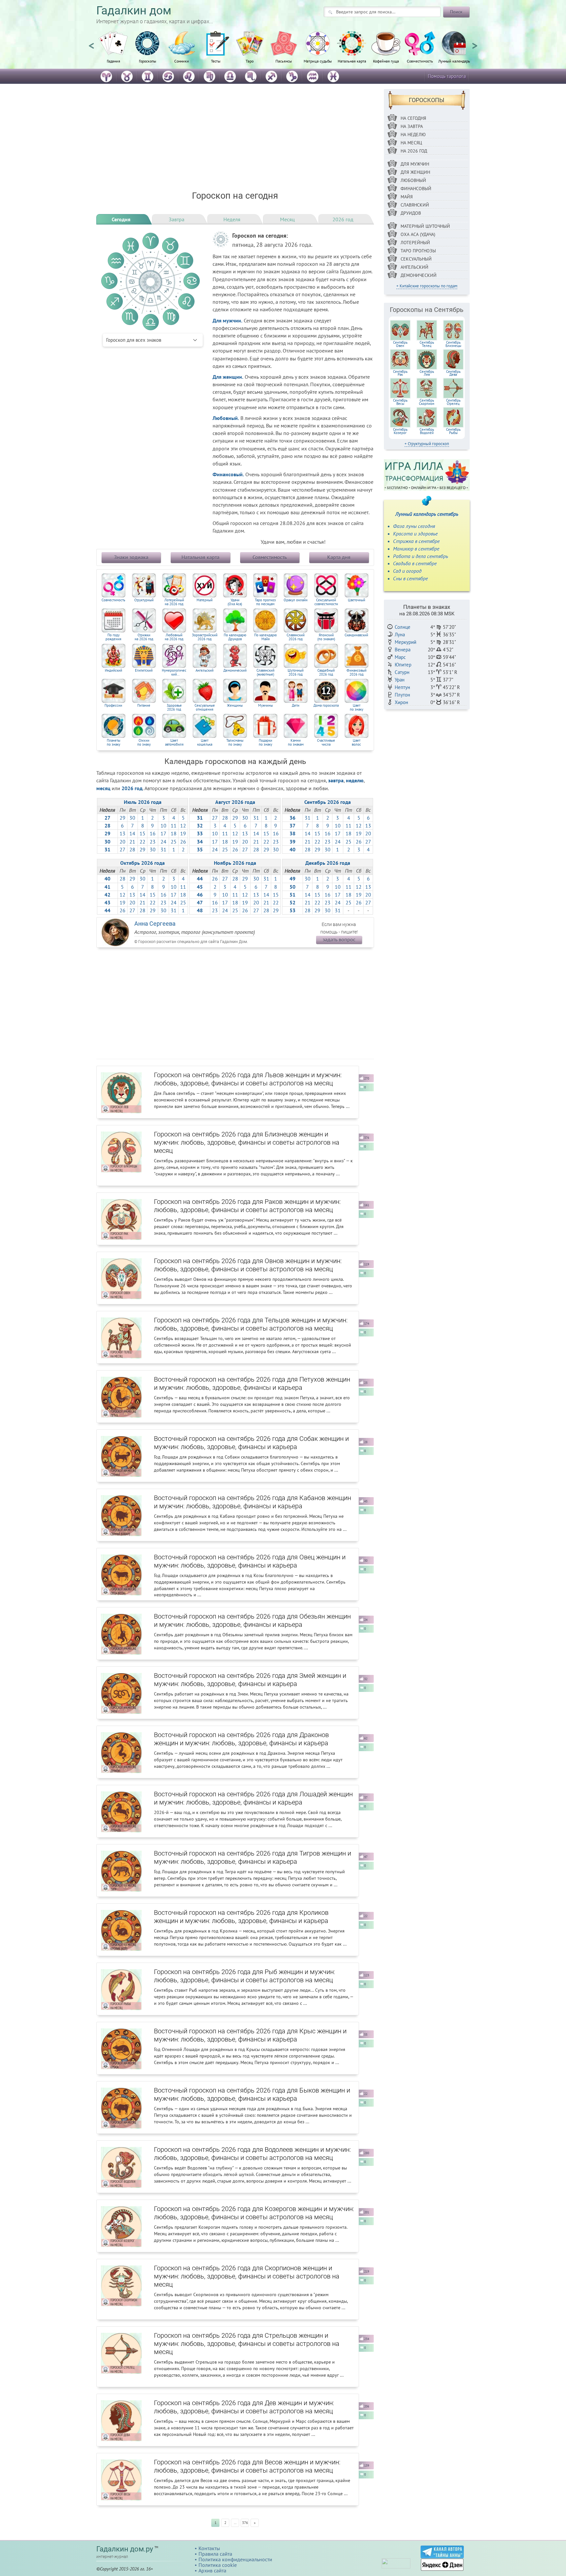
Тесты (216, 61)
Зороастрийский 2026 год (205, 637)
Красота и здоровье (415, 534)
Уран (400, 680)
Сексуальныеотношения (205, 707)
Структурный (144, 600)
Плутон (402, 695)
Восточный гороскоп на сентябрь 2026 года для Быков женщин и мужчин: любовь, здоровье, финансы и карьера (252, 2094)
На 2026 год (414, 151)
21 (132, 842)
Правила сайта (215, 2554)
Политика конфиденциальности (235, 2559)
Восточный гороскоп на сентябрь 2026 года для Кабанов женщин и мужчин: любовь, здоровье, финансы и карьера (253, 1502)
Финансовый (416, 189)
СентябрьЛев (427, 373)
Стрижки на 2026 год (144, 637)
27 (123, 849)
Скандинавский (356, 635)
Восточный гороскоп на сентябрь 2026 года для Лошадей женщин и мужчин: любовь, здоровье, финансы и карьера (253, 1798)
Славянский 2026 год (296, 637)
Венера (403, 650)
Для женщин (415, 172)
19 (183, 833)
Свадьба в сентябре (415, 563)
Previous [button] (91, 43)
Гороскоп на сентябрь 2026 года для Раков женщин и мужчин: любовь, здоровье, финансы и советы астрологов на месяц (247, 1206)
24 (163, 842)
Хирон (401, 702)
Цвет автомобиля (174, 743)
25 (174, 842)
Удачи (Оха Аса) (235, 602)
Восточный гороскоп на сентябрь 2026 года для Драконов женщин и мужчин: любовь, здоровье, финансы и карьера (241, 1739)
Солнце (403, 627)
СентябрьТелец (427, 344)
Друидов (411, 213)
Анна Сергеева (155, 924)
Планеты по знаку (113, 743)
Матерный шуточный (425, 226)
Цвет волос (356, 743)
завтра (336, 780)
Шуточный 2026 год (296, 672)
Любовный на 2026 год (174, 637)
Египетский (144, 671)
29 (123, 818)
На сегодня (413, 118)
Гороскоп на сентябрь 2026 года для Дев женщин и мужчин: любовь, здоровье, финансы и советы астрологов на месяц (244, 2407)
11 (174, 825)
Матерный (205, 600)
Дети (296, 706)
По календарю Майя (265, 637)
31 (163, 849)
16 (153, 833)
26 (183, 842)
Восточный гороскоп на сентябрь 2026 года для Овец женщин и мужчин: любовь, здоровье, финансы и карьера (250, 1561)
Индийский (113, 671)
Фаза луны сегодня (414, 526)
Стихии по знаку (144, 743)
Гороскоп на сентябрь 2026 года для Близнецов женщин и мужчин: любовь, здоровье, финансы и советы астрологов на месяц (247, 1142)
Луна (400, 635)
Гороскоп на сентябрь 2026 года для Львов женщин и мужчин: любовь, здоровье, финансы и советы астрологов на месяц (248, 1079)
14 (132, 833)
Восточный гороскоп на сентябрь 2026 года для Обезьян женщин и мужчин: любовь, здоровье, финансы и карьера (252, 1620)
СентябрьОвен (400, 344)
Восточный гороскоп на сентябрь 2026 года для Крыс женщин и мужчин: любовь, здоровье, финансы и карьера (250, 2035)
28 (132, 849)
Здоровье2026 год (174, 707)
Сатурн (402, 672)
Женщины (235, 706)
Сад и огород (407, 571)
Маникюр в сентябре (416, 549)
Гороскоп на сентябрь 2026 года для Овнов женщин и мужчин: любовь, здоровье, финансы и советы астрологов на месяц (248, 1265)
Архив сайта (212, 2570)
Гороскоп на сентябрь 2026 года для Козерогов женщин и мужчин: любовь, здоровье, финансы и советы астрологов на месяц (254, 2213)
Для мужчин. (227, 320)
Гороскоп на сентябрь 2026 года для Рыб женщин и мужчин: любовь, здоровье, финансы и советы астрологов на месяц (245, 1976)
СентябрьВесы (400, 402)
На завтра (412, 126)
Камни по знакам (296, 743)
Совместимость (420, 61)
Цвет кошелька (205, 743)
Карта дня (339, 557)
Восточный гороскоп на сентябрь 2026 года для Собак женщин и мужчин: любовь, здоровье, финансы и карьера (251, 1443)
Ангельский (205, 671)
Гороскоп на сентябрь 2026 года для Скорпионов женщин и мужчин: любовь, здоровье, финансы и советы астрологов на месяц (247, 2276)
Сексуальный (416, 259)
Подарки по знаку (265, 743)
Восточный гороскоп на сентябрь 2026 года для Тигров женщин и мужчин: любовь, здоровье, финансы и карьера (253, 1857)
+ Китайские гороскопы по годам (427, 286)
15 (142, 833)
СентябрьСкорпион (427, 402)
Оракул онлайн (296, 600)
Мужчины (265, 706)
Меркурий (406, 642)
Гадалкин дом (134, 11)
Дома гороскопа (326, 706)
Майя (407, 197)
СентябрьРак (400, 373)
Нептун (402, 687)
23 (153, 842)
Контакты (209, 2548)
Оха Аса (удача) (418, 234)
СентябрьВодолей (427, 431)
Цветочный (357, 600)
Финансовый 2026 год (357, 672)
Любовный (413, 180)
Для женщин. (228, 377)
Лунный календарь (454, 61)
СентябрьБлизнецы (453, 344)
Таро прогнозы (418, 251)
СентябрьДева (453, 373)
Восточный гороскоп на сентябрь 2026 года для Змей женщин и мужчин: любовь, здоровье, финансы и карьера (250, 1680)
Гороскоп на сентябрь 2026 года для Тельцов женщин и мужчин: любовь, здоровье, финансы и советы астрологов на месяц (251, 1324)
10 (163, 825)
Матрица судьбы (318, 61)
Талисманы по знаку (235, 743)
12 (183, 825)
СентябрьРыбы (453, 431)
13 (123, 833)
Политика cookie (218, 2565)
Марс (400, 657)
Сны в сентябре (410, 578)
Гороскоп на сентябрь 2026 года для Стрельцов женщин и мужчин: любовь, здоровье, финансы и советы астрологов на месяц (247, 2344)
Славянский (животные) (265, 672)
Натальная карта (352, 61)
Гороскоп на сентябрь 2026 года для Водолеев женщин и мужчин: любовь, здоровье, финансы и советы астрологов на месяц (252, 2154)
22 (142, 842)
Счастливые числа (326, 743)
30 (132, 818)
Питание (144, 706)
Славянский (415, 205)
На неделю (413, 135)
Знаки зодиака (131, 557)
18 (174, 833)
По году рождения (113, 637)
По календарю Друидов (235, 637)
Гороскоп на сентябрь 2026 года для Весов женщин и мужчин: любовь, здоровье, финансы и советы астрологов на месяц (247, 2466)
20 (123, 842)
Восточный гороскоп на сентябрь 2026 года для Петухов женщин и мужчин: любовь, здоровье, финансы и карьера (252, 1383)
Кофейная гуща (386, 61)
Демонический (235, 671)
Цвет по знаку (357, 707)
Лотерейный (415, 243)
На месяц (411, 143)
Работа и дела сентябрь (421, 556)
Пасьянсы (284, 61)
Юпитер (403, 665)
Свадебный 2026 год (326, 672)
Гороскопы (148, 61)
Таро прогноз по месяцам (265, 602)
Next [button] (475, 43)
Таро (250, 61)
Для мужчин (415, 164)
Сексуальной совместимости (326, 602)
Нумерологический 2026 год (174, 672)
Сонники (182, 61)
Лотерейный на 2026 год (174, 602)
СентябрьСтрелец (453, 402)
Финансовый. (228, 474)
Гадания (113, 61)
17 (163, 833)
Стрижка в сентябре (416, 541)
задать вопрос (339, 939)
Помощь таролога (447, 76)
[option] (113, 51)
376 (245, 2523)
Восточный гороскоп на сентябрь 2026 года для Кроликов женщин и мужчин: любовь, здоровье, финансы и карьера (241, 1917)
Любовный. (226, 418)
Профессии (113, 706)
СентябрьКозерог (400, 431)
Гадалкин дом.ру (125, 2549)
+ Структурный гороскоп (427, 444)
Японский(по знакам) (326, 637)
